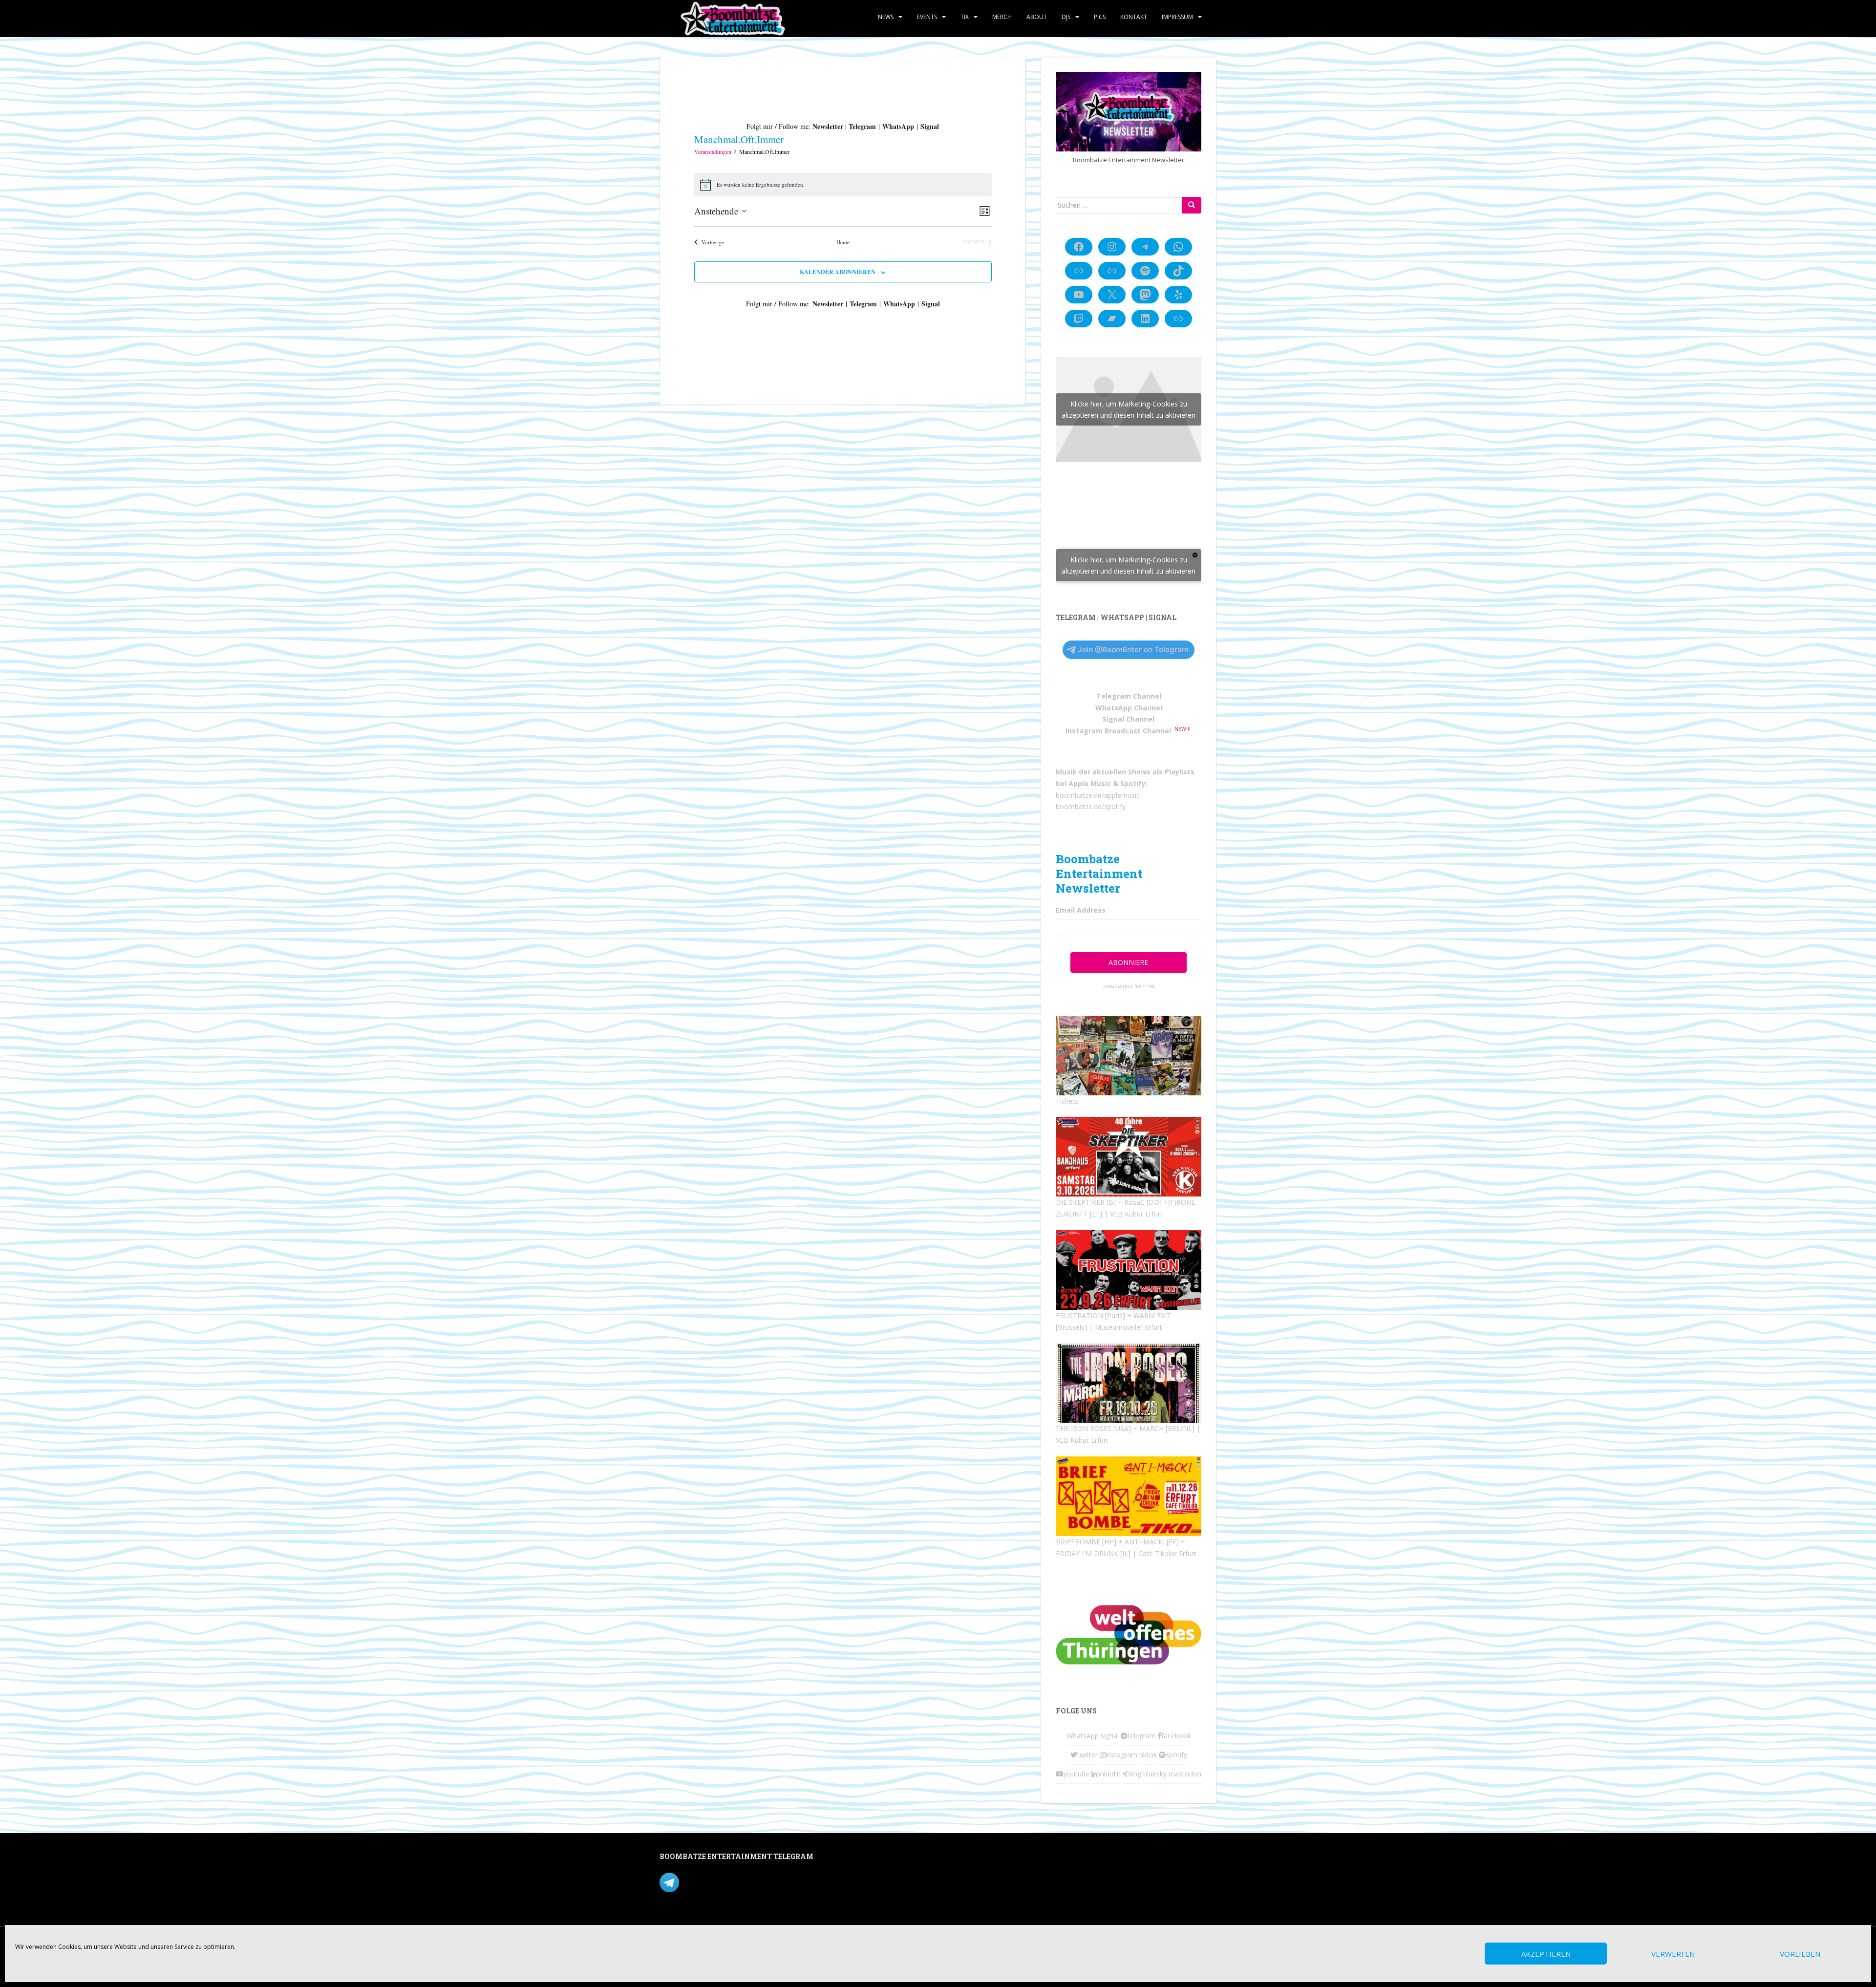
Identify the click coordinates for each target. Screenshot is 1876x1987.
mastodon (1185, 1774)
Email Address (1081, 910)
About (1037, 17)
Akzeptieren (1546, 1954)
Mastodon (866, 1858)
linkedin (1109, 1774)
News (886, 17)
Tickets (1067, 1101)
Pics (1100, 17)
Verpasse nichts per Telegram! (728, 1881)
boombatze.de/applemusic (1098, 795)
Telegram (862, 126)
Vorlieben (1800, 1954)
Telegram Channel (1129, 696)
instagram (1121, 1755)
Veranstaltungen (713, 151)
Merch (1002, 17)
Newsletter (828, 126)
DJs (1066, 17)
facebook (1176, 1736)
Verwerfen (1673, 1954)
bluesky (1155, 1774)
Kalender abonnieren (838, 272)
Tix (965, 17)
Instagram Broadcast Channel (1118, 731)
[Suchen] (1192, 205)
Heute (843, 242)
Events (927, 17)
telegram (1142, 1736)
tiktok (1148, 1755)
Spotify (1133, 783)
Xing (1135, 1774)
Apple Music (1090, 783)
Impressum (1177, 17)
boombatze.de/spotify (1091, 806)
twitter (1087, 1755)
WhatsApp (898, 126)
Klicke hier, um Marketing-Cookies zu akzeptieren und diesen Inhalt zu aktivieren (1129, 409)
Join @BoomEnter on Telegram (1133, 650)
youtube (1077, 1774)
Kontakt (1134, 17)
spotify (1176, 1755)
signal (1110, 1736)
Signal (930, 126)
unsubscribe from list (1129, 986)
